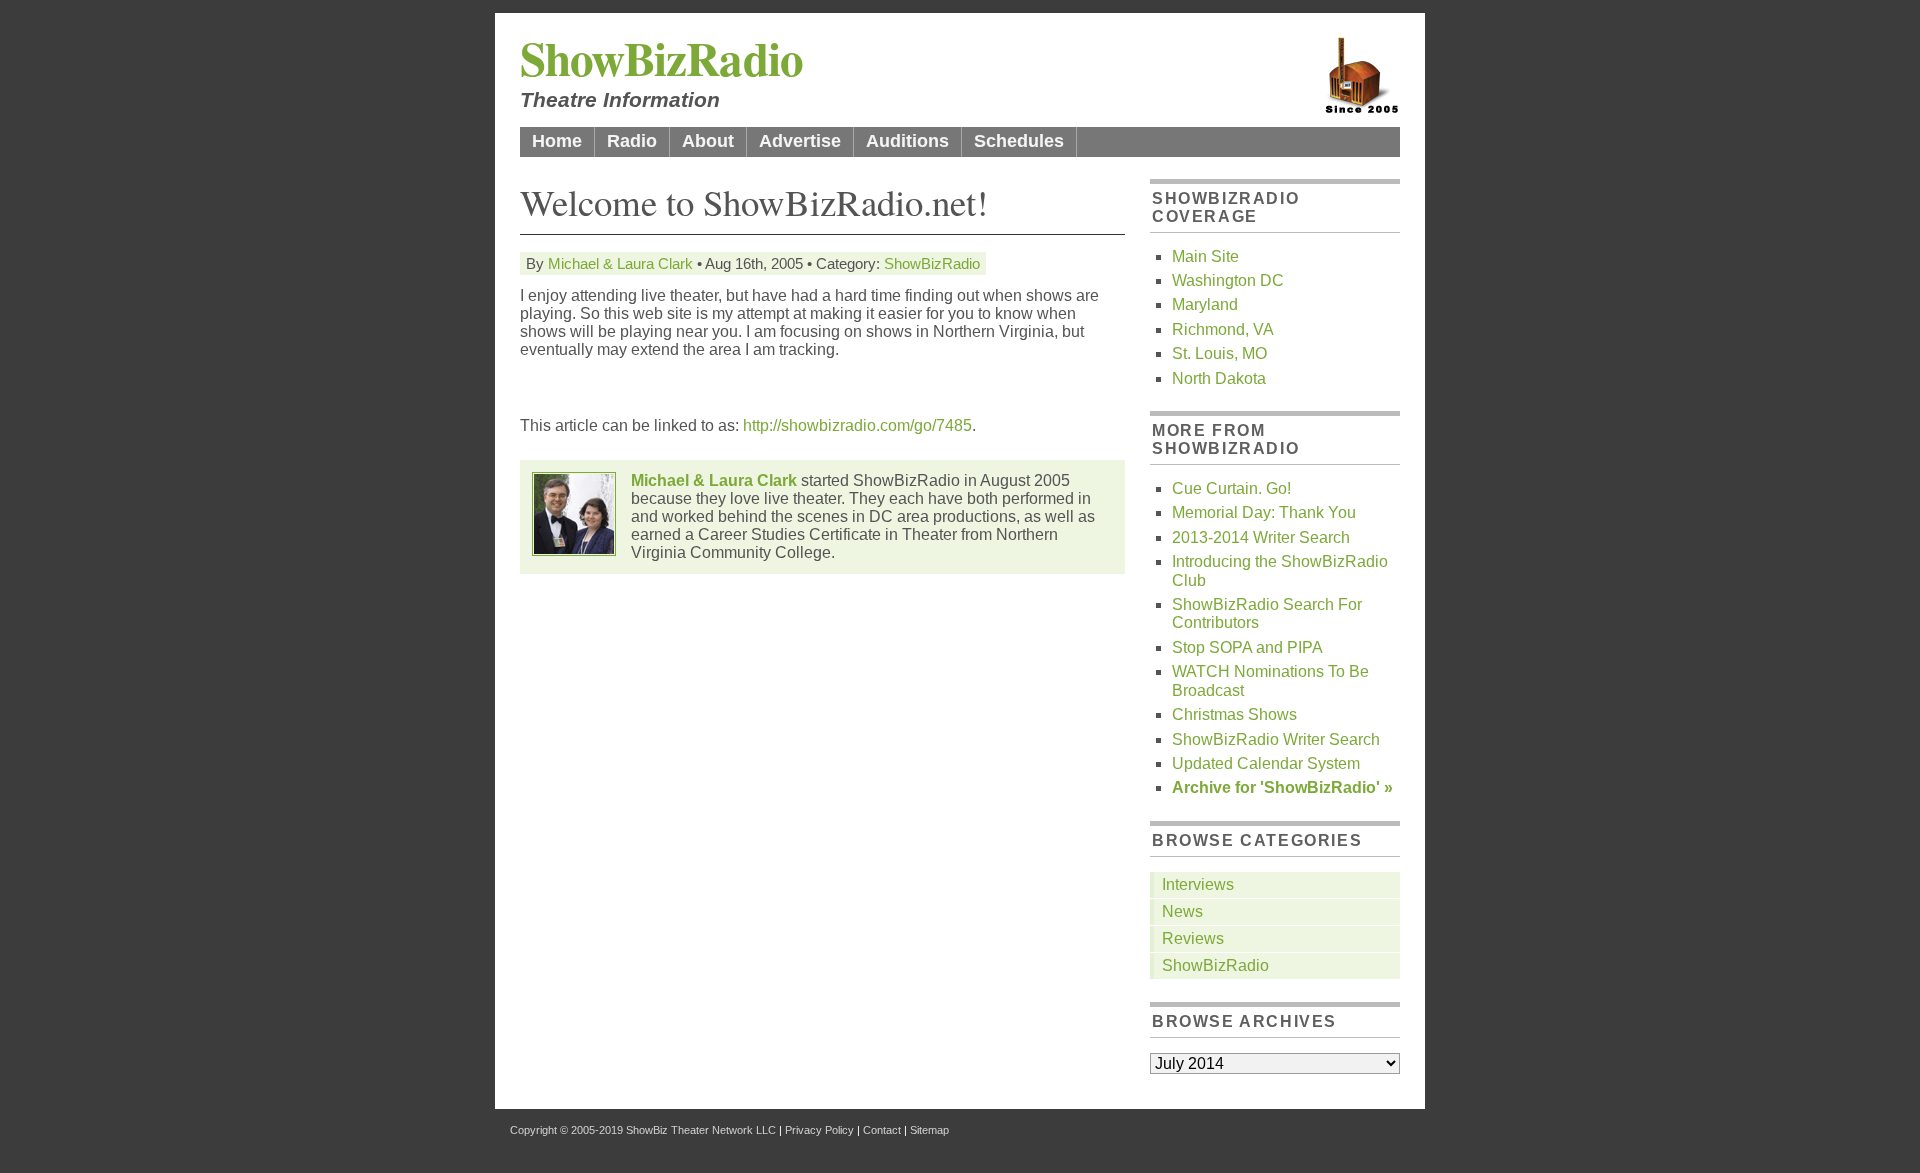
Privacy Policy (819, 1130)
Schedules (1019, 141)
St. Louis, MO (1219, 353)
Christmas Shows (1234, 714)
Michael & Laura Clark (620, 263)
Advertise (800, 141)
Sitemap (929, 1130)
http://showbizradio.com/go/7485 (857, 425)
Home (557, 141)
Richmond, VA (1223, 329)
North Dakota (1219, 378)
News (1182, 911)
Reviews (1193, 938)
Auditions (907, 141)
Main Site (1205, 256)
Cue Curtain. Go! (1231, 488)
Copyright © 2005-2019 (566, 1130)
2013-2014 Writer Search (1261, 537)
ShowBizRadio (661, 57)
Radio (632, 141)
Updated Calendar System (1266, 763)
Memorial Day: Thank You (1264, 512)
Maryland (1205, 304)
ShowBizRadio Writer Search (1276, 739)
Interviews (1198, 884)
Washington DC (1228, 280)
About (708, 141)
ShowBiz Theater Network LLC (701, 1130)
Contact (882, 1130)
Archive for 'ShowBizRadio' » (1282, 787)
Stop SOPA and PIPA (1247, 647)
